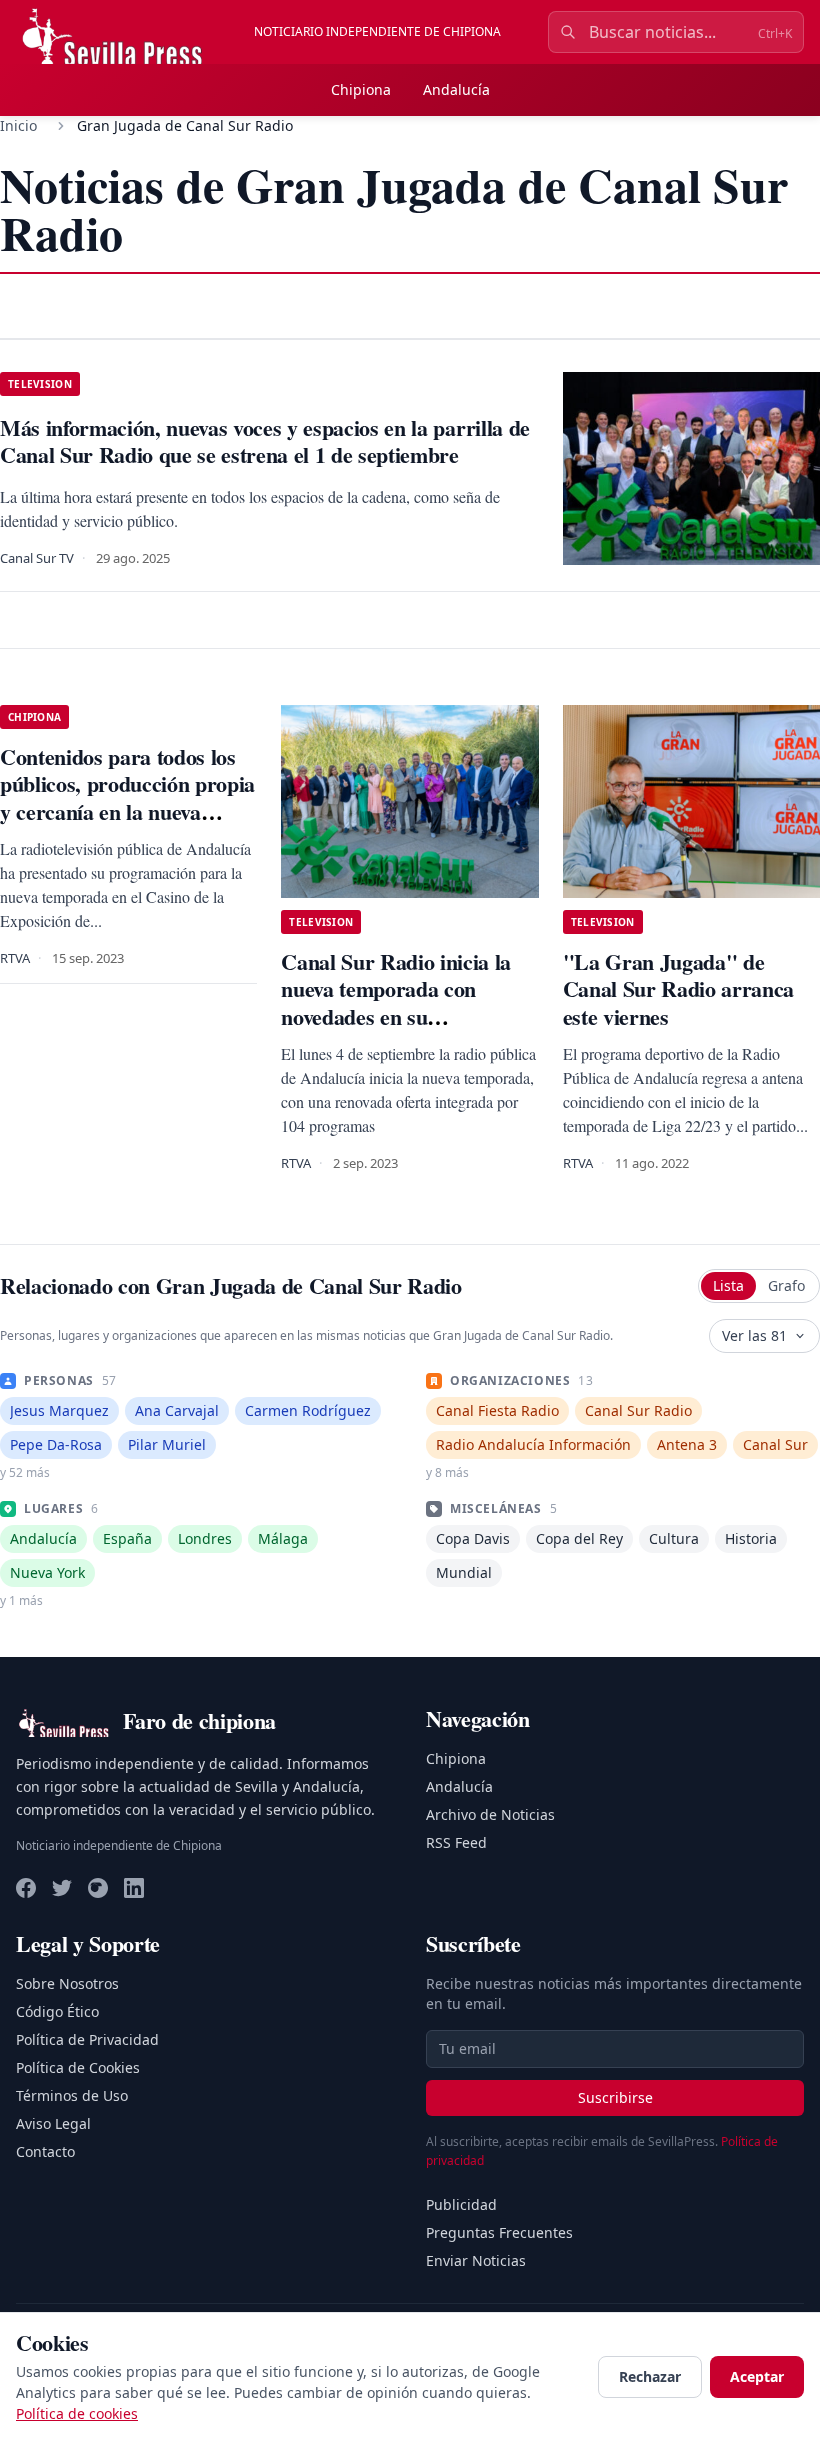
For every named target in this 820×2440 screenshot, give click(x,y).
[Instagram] (98, 1888)
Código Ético (57, 2011)
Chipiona (361, 89)
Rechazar (650, 2376)
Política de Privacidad (87, 2039)
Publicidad (461, 2204)
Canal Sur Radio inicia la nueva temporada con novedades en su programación (396, 1003)
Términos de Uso (72, 2095)
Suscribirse (615, 2097)
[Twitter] (62, 1888)
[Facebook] (26, 1888)
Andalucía (456, 89)
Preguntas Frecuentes (499, 2232)
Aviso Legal (53, 2123)
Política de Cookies (78, 2067)
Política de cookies (77, 2413)
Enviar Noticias (476, 2260)
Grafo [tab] (786, 1285)
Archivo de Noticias (490, 1814)
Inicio (18, 125)
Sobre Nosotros (67, 1983)
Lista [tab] (728, 1285)
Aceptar (757, 2376)
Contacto (45, 2151)
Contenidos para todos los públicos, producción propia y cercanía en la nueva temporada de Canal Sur (127, 798)
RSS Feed (456, 1842)
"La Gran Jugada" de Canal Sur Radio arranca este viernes (678, 989)
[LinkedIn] (134, 1888)
